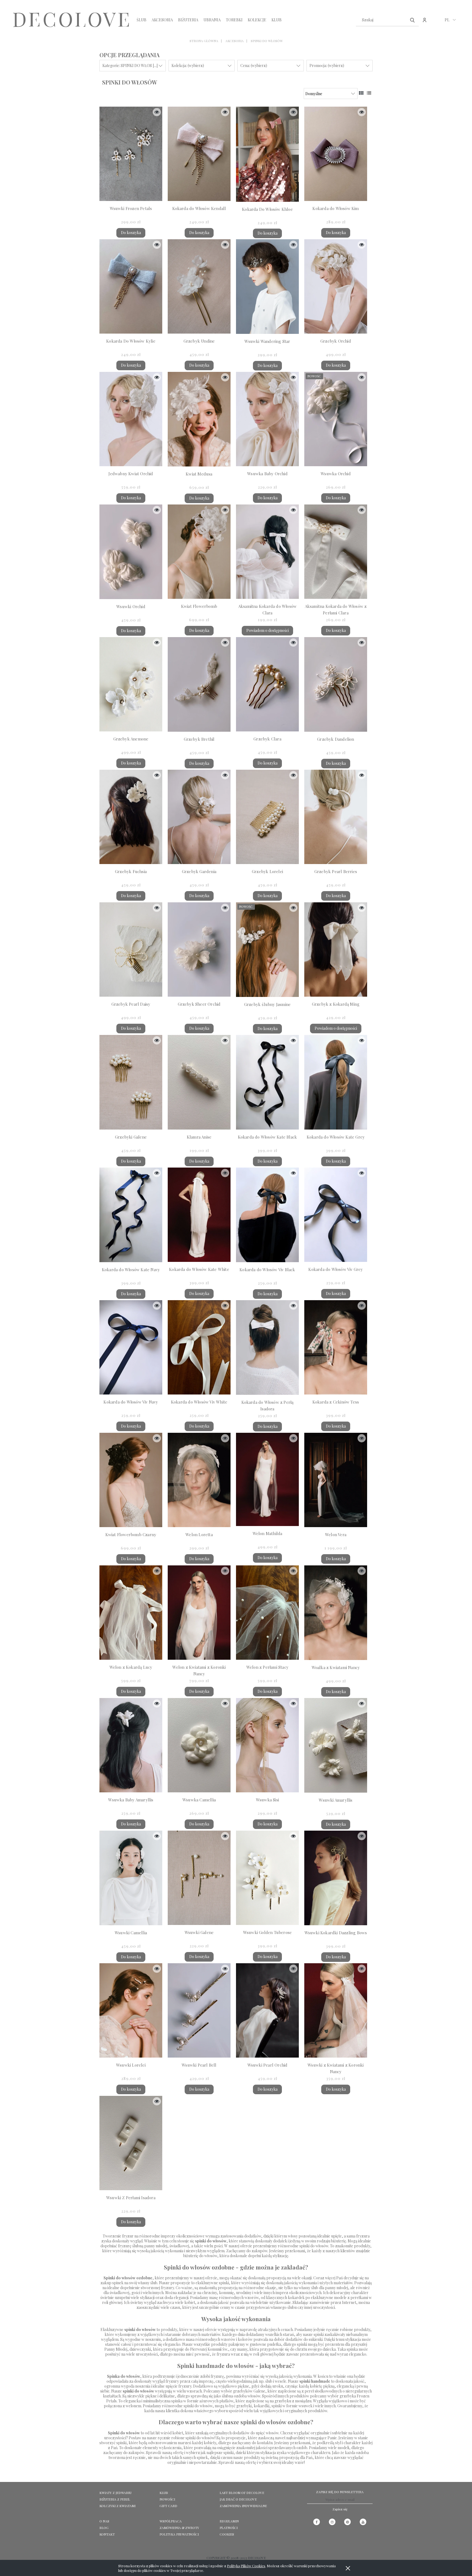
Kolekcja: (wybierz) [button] (188, 65)
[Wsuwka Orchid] (336, 419)
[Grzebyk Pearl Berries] (336, 817)
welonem (133, 2406)
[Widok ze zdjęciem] (361, 93)
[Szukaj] (412, 20)
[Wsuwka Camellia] (199, 1745)
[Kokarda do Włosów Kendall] (199, 154)
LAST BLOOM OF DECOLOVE (242, 2493)
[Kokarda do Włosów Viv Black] (267, 1215)
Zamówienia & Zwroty (179, 2528)
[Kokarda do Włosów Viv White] (199, 1347)
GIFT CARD (168, 2506)
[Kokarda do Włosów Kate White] (199, 1215)
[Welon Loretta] (199, 1480)
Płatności (229, 2528)
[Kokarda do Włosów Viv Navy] (131, 1347)
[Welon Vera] (336, 1480)
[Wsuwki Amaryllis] (336, 1745)
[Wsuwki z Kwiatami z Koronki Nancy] (336, 2010)
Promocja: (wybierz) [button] (327, 65)
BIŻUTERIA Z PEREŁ (115, 2499)
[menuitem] (141, 20)
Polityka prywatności (179, 2534)
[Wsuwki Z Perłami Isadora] (131, 2143)
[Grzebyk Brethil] (199, 684)
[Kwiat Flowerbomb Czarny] (131, 1480)
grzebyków (243, 2391)
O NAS (104, 2521)
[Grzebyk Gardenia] (199, 817)
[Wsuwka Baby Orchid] (267, 419)
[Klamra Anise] (199, 1082)
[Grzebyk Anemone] (131, 684)
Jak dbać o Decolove (238, 2499)
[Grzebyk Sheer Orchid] (199, 949)
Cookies (227, 2534)
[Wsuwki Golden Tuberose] (267, 1878)
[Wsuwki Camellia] (131, 1878)
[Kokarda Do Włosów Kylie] (131, 286)
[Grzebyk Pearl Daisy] (131, 949)
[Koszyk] (436, 23)
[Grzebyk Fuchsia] (131, 817)
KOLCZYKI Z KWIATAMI (117, 2506)
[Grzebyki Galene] (131, 1082)
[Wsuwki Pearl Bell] (199, 2010)
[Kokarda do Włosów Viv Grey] (336, 1215)
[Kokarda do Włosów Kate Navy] (131, 1215)
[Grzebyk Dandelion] (336, 684)
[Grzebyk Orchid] (336, 286)
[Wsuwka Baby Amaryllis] (131, 1745)
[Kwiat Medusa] (199, 419)
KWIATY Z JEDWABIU (115, 2493)
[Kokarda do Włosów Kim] (336, 154)
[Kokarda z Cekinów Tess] (336, 1347)
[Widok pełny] (369, 93)
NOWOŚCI (167, 2499)
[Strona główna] (71, 20)
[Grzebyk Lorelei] (267, 817)
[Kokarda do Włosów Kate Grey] (336, 1082)
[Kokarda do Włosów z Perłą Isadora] (267, 1347)
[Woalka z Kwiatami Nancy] (336, 1613)
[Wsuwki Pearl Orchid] (267, 2010)
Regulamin (229, 2521)
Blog (104, 2528)
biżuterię (339, 2241)
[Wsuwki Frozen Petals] (131, 154)
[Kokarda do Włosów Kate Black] (267, 1082)
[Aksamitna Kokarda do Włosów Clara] (267, 552)
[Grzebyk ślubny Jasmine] (267, 950)
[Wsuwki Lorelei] (131, 2010)
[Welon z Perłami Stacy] (267, 1613)
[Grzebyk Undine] (199, 286)
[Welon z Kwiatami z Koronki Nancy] (199, 1613)
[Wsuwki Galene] (199, 1878)
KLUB (164, 2493)
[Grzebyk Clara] (267, 684)
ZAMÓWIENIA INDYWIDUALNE (243, 2506)
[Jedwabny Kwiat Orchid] (131, 419)
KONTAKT (107, 2534)
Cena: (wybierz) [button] (254, 65)
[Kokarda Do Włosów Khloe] (267, 154)
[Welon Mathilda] (267, 1479)
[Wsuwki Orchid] (131, 552)
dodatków (253, 2236)
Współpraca (171, 2521)
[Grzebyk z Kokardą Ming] (336, 949)
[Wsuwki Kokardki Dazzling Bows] (336, 1878)
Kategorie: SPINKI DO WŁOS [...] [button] (130, 65)
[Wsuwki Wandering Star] (267, 287)
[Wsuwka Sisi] (267, 1745)
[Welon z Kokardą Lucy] (131, 1613)
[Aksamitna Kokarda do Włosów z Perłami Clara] (336, 552)
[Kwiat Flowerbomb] (199, 552)
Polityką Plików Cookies (246, 2566)
